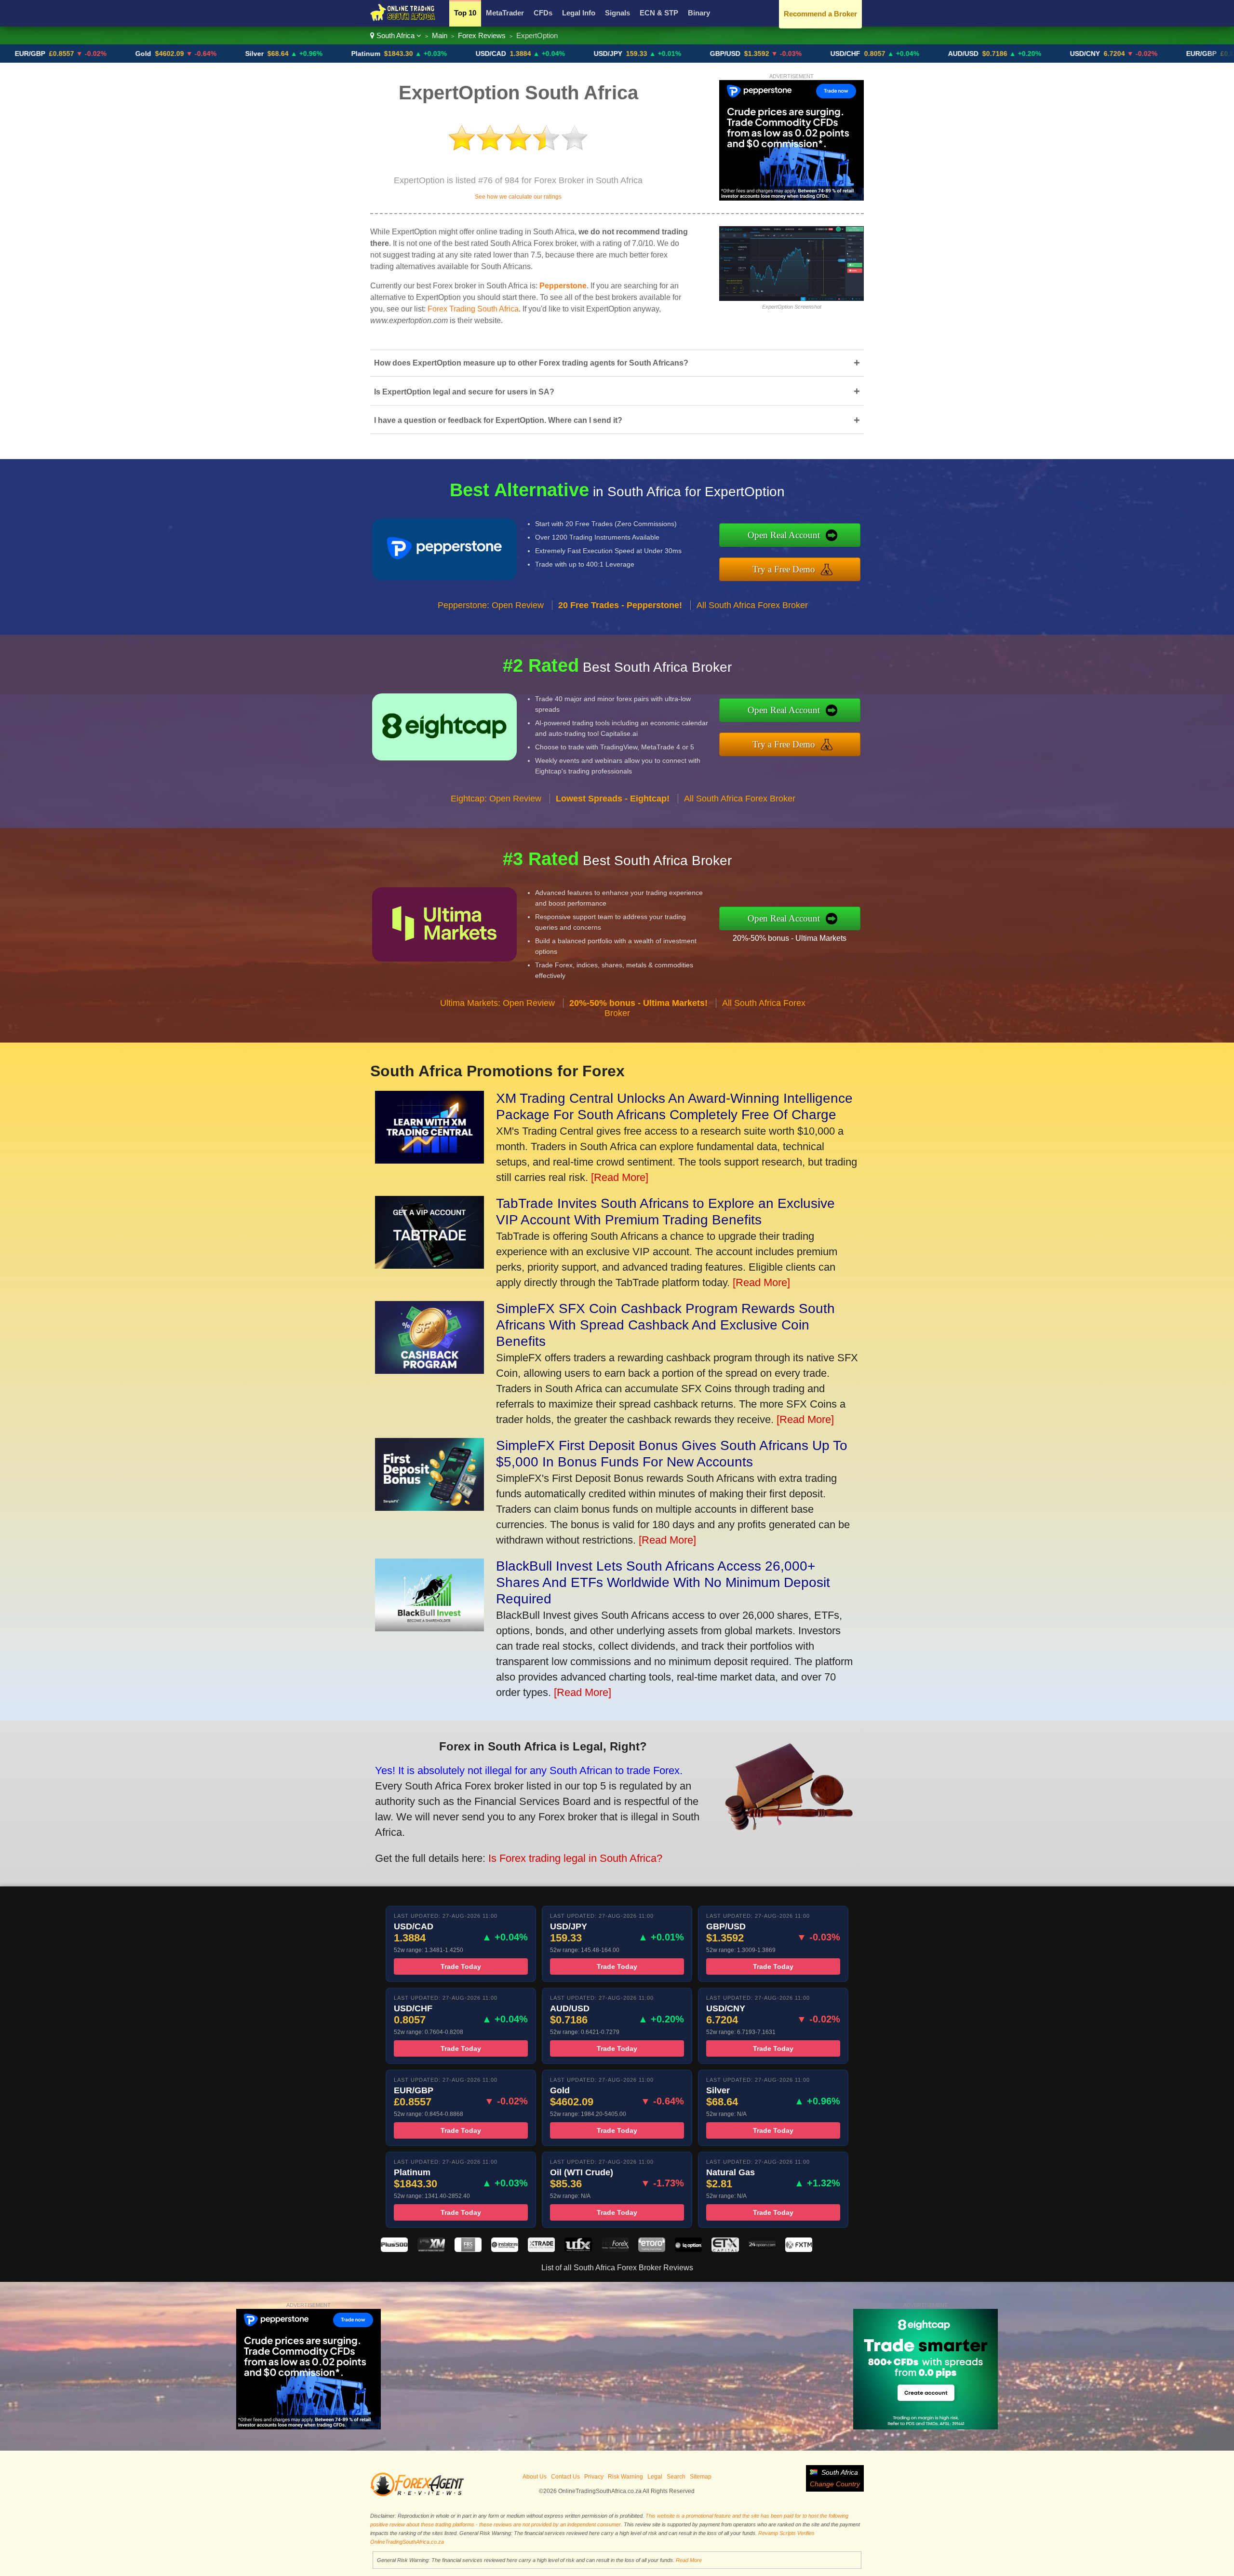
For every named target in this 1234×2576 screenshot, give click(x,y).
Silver (153, 54)
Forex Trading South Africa (473, 309)
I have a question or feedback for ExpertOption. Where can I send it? (617, 420)
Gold (42, 54)
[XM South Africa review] (431, 2249)
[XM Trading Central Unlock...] (429, 1160)
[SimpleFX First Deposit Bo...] (429, 1507)
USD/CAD (390, 54)
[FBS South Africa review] (468, 2249)
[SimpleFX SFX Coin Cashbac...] (429, 1370)
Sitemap (701, 2477)
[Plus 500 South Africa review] (394, 2249)
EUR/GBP (1100, 54)
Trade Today (461, 1966)
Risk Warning (625, 2477)
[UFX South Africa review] (578, 2249)
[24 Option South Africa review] (762, 2249)
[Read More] (620, 1177)
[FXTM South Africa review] (799, 2249)
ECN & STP (659, 13)
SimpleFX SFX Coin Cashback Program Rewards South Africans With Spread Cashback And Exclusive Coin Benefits (665, 1325)
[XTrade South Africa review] (541, 2249)
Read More (689, 2560)
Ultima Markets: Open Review (497, 1003)
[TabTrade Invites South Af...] (429, 1265)
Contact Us (565, 2477)
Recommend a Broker (820, 14)
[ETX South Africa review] (725, 2249)
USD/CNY (984, 54)
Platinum (265, 54)
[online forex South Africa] (403, 20)
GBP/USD (624, 54)
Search (676, 2477)
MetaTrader (505, 13)
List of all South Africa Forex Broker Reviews (617, 2268)
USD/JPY (507, 54)
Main (440, 35)
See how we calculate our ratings (518, 197)
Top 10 (465, 13)
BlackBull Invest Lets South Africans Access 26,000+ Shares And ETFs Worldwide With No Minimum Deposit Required (663, 1582)
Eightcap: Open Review (496, 799)
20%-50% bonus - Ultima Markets (790, 938)
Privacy (594, 2477)
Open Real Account (784, 535)
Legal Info (579, 13)
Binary (699, 13)
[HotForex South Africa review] (615, 2249)
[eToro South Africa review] (652, 2249)
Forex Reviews (482, 35)
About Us (535, 2477)
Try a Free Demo (784, 569)
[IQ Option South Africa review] (688, 2249)
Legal (655, 2477)
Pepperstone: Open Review (491, 605)
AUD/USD (862, 54)
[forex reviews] (417, 2495)
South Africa (396, 35)
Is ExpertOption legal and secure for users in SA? (617, 391)
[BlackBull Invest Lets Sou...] (429, 1628)
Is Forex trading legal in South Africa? (575, 1858)
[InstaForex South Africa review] (505, 2249)
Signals (617, 13)
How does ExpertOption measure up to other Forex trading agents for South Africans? (617, 363)
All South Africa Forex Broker (752, 605)
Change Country (835, 2484)
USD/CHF (744, 54)
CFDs (543, 13)
